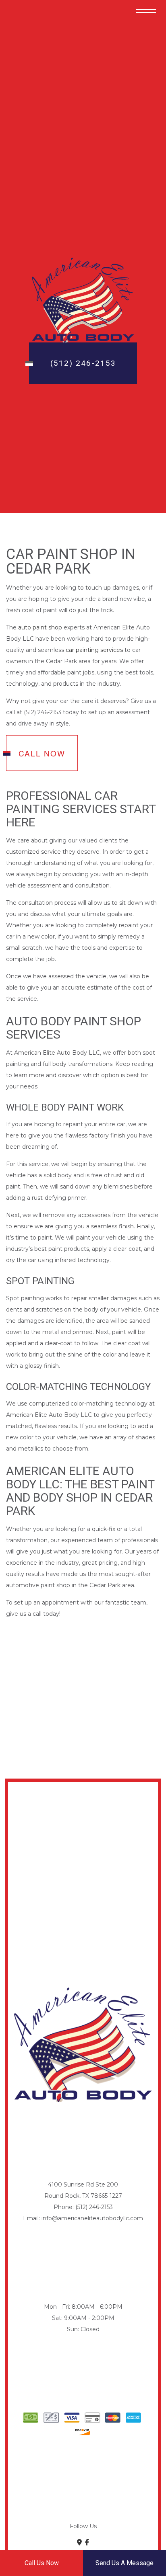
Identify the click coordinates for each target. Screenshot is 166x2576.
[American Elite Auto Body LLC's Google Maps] (79, 2542)
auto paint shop (40, 627)
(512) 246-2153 (83, 363)
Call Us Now (42, 2563)
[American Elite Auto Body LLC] (83, 300)
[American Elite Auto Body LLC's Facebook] (87, 2542)
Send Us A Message (124, 2563)
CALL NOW (42, 753)
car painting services (94, 650)
